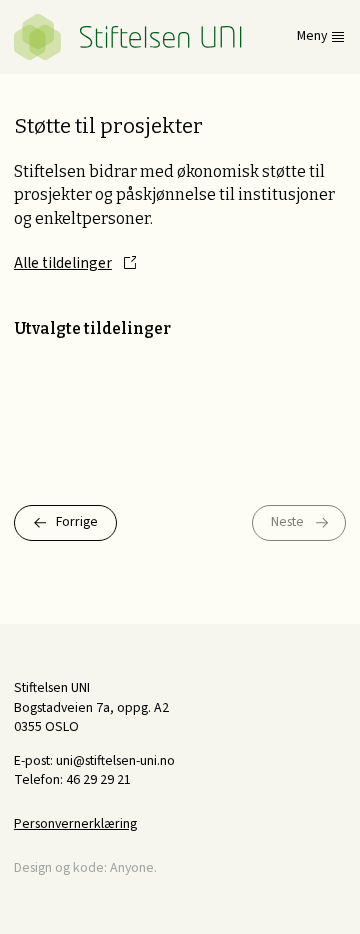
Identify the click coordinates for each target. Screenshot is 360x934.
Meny (312, 37)
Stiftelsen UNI (128, 37)
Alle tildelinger (63, 263)
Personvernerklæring (75, 824)
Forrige (77, 522)
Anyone (132, 868)
